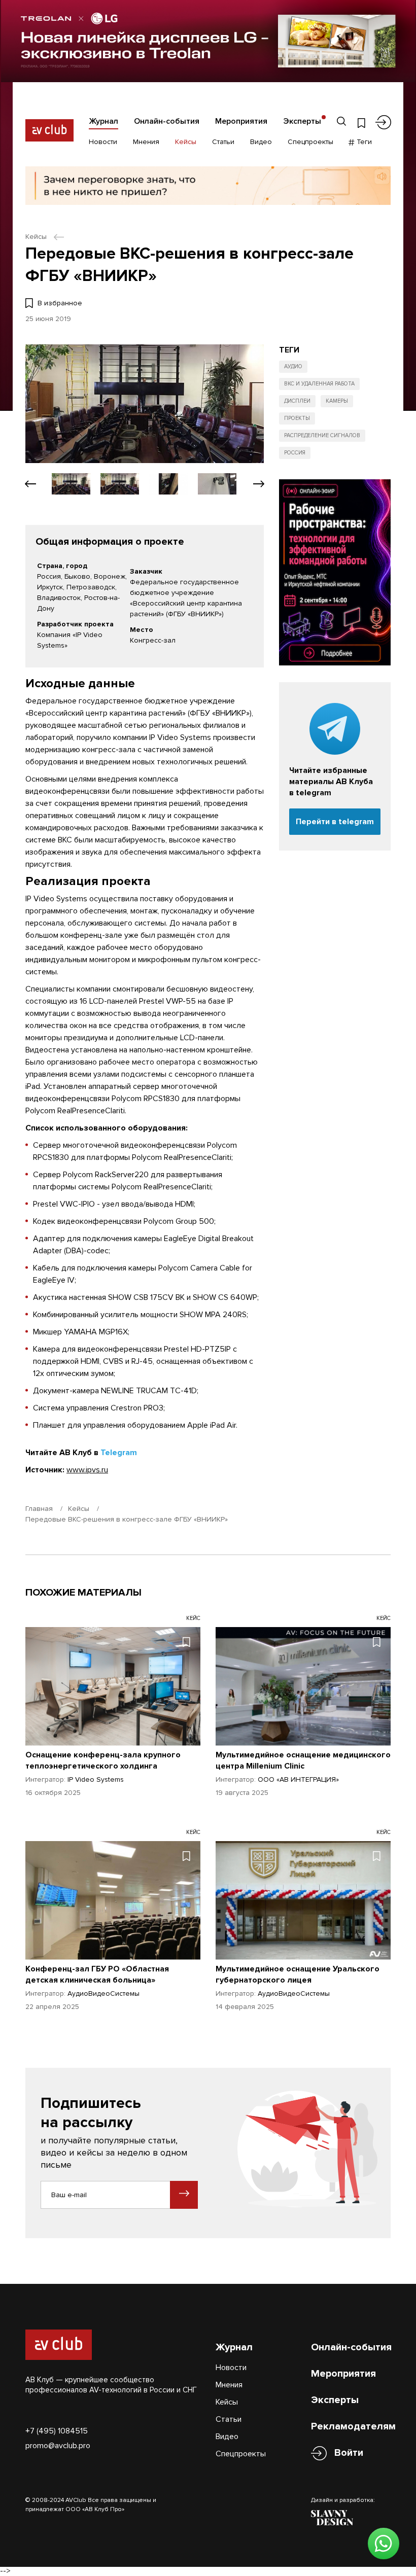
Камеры (337, 401)
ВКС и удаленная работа (319, 384)
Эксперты (302, 121)
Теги (363, 142)
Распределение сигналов (322, 435)
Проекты (297, 418)
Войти (349, 2453)
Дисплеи (297, 401)
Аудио (293, 366)
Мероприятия (241, 121)
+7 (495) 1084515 (57, 2431)
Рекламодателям (353, 2426)
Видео (261, 142)
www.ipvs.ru (87, 1470)
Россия (295, 453)
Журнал (103, 121)
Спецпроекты (310, 142)
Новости (103, 142)
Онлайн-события (167, 121)
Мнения (146, 142)
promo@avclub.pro (58, 2446)
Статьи (223, 142)
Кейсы (186, 142)
